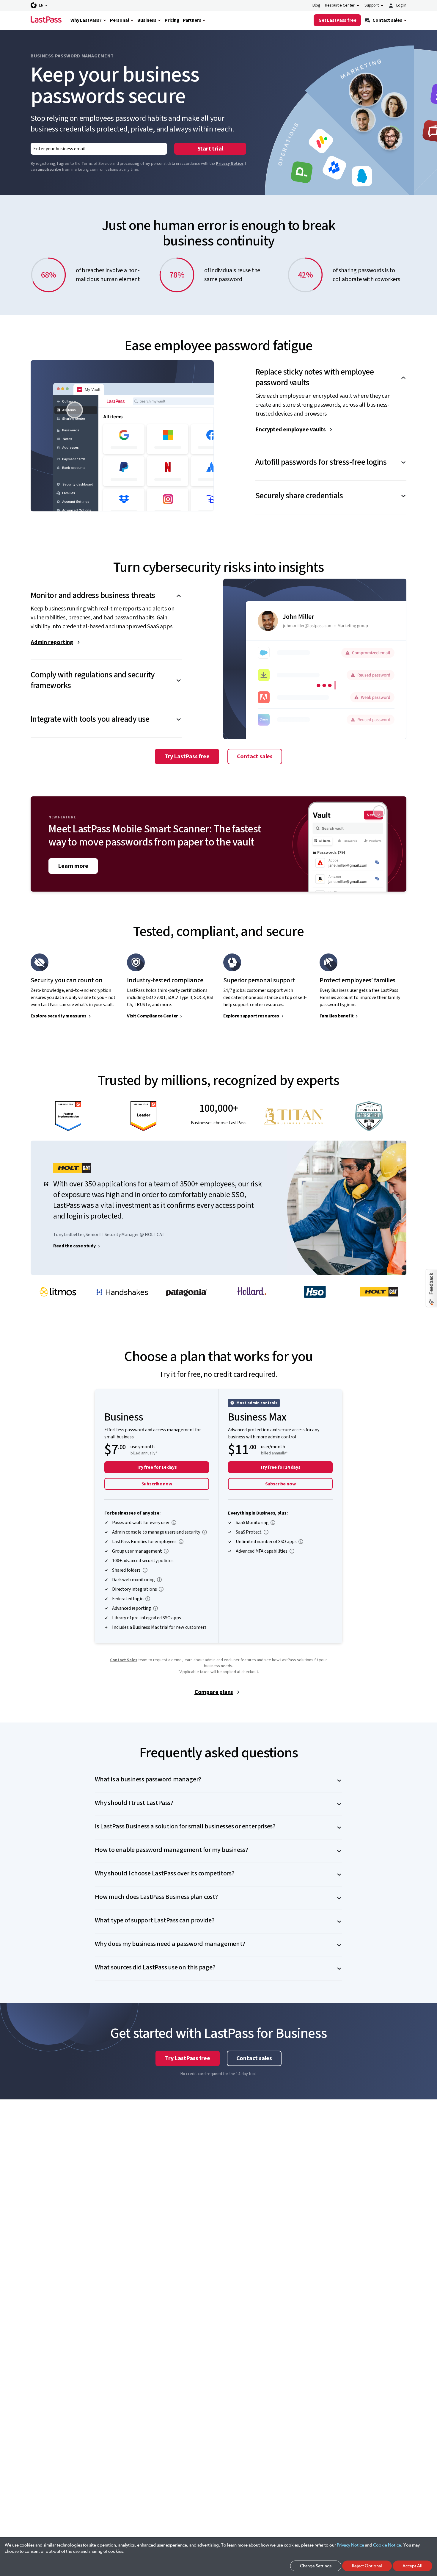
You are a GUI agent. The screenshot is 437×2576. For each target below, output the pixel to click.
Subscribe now (157, 1484)
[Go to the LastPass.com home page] (46, 20)
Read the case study (74, 1246)
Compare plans (214, 1692)
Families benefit (337, 1016)
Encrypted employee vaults (291, 430)
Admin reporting (52, 642)
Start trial (210, 149)
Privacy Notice (230, 164)
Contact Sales (124, 1660)
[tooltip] (174, 1523)
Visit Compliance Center (152, 1016)
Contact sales (255, 757)
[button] (331, 372)
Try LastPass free (187, 757)
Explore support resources (251, 1016)
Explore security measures (59, 1016)
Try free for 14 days (157, 1467)
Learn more (73, 866)
